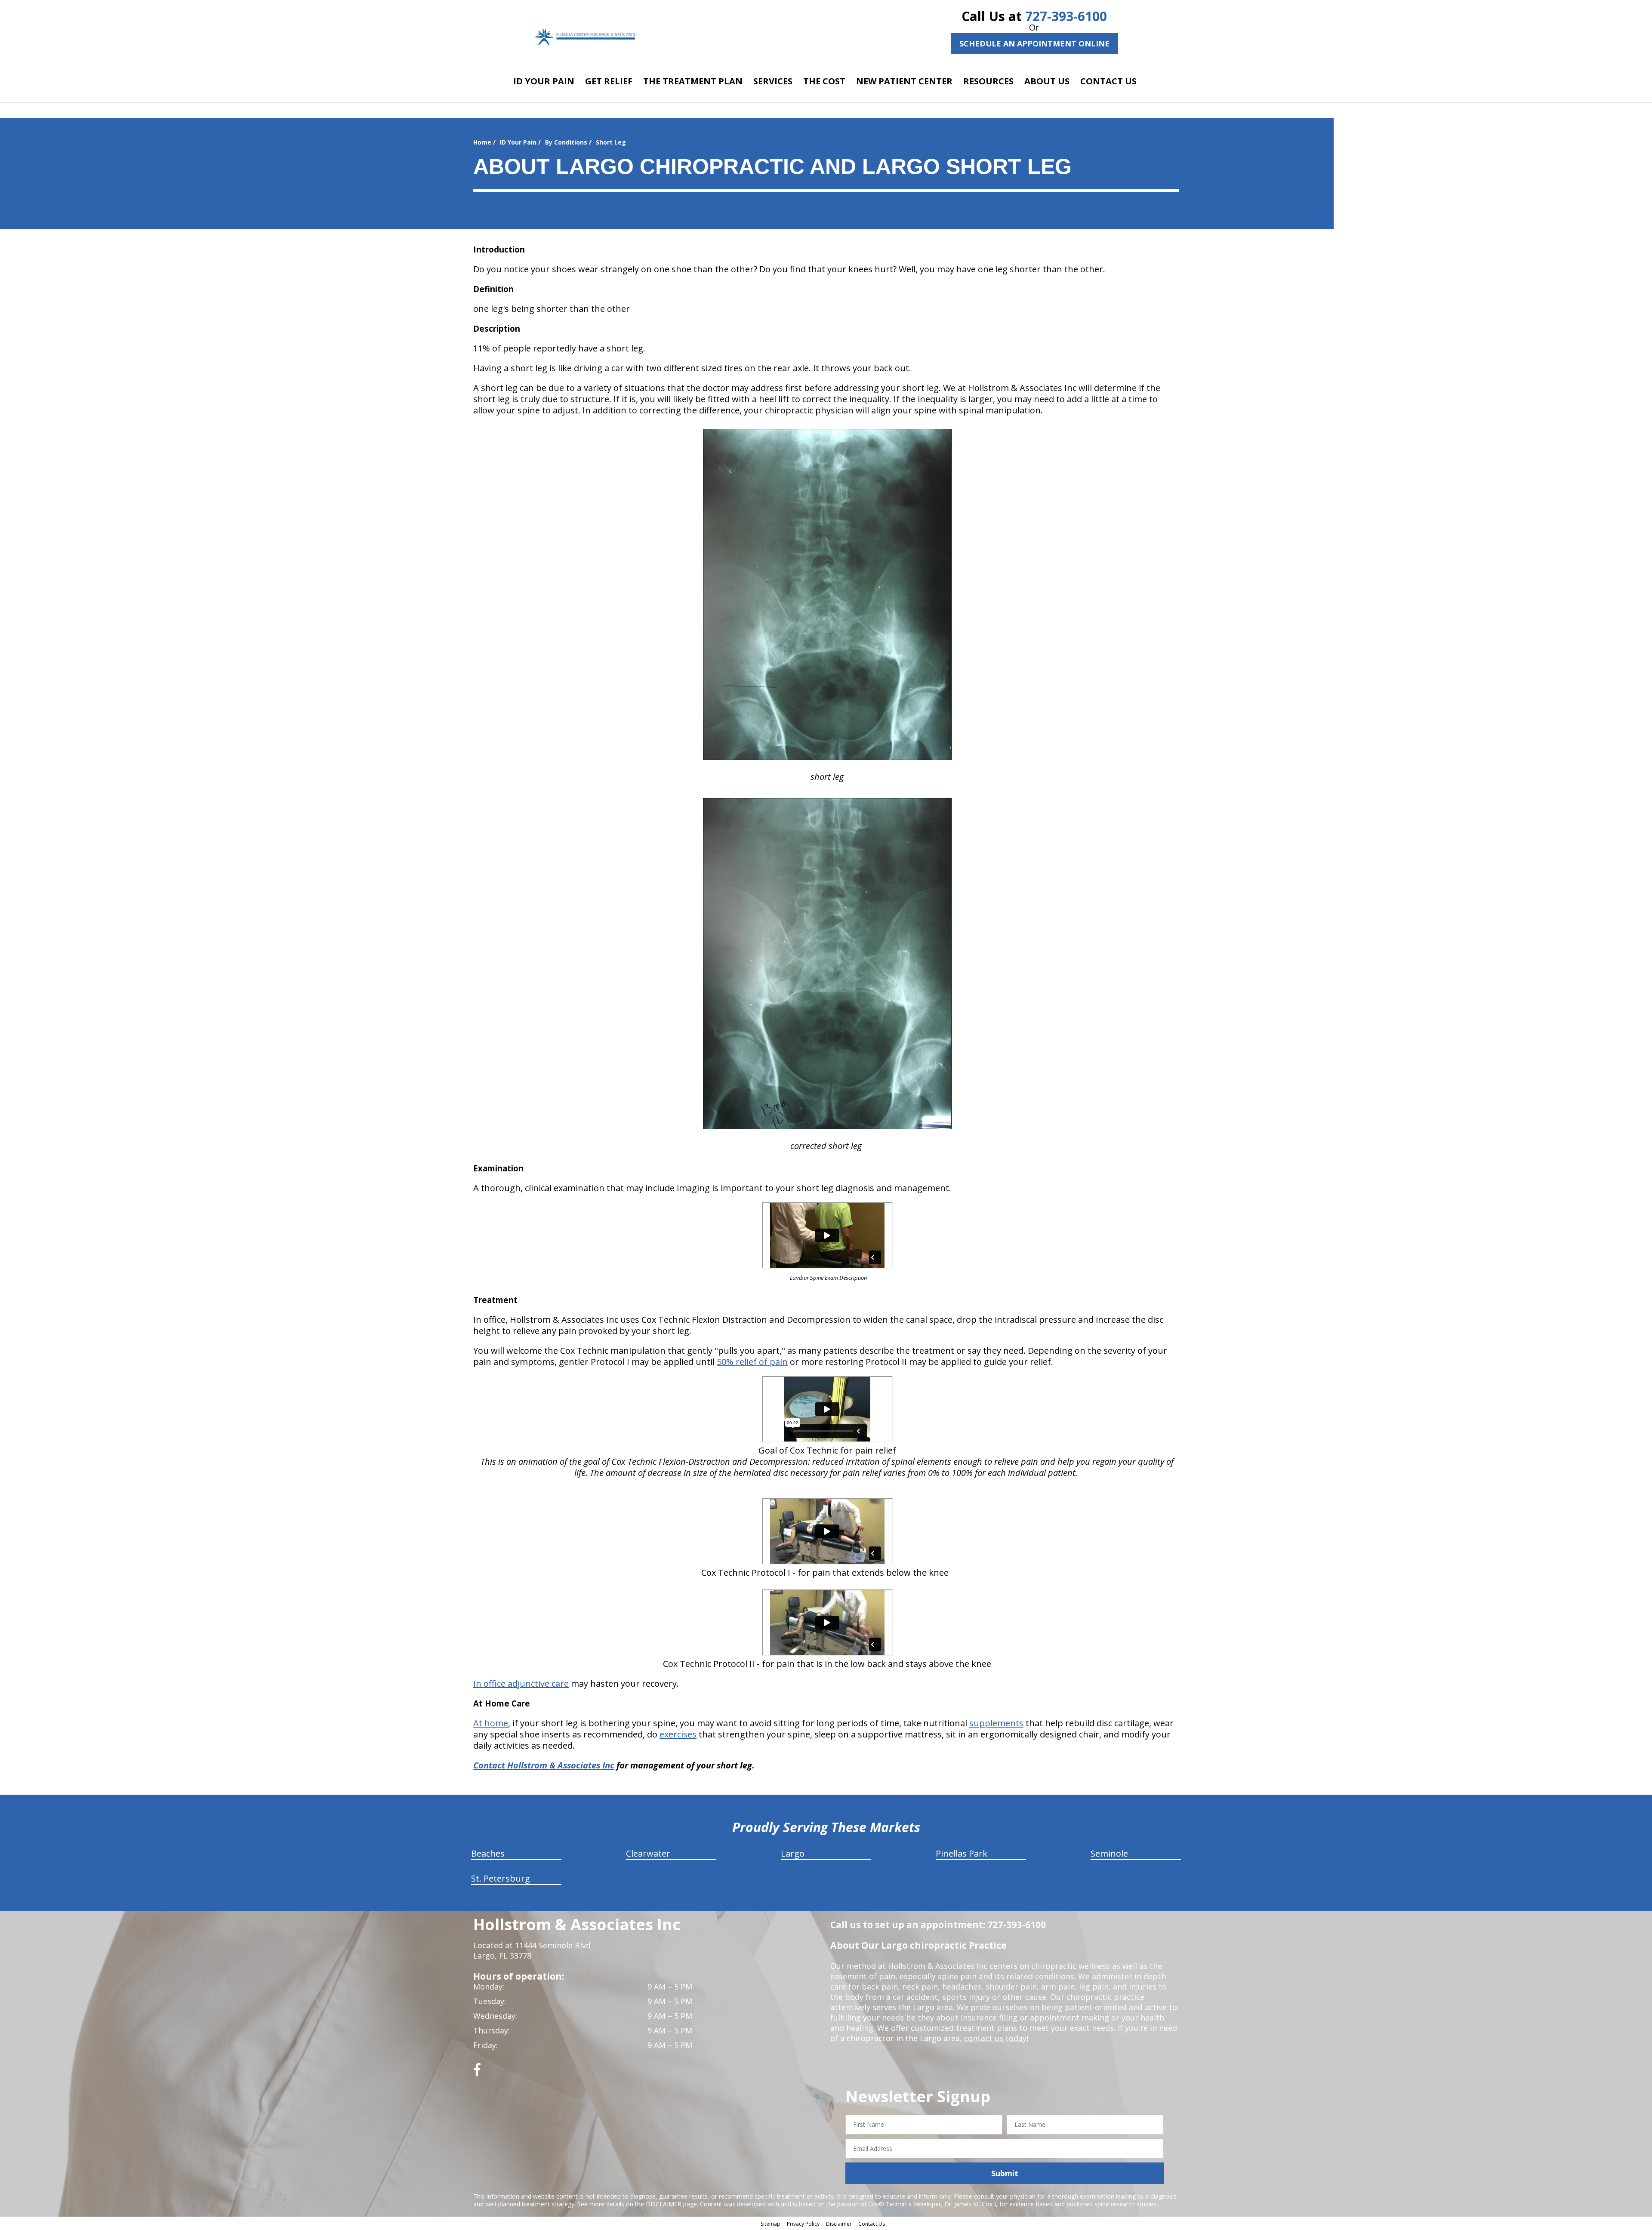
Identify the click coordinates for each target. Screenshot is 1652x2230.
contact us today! (996, 2038)
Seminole (1109, 1853)
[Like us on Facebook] (477, 2073)
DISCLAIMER (664, 2204)
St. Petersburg (501, 1878)
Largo (793, 1853)
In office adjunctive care (521, 1683)
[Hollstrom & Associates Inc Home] (586, 37)
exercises (678, 1734)
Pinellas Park (962, 1853)
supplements (996, 1723)
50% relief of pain (752, 1362)
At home (491, 1723)
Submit (1005, 2173)
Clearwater (648, 1853)
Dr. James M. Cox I (970, 2204)
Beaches (488, 1853)
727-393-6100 (1066, 16)
